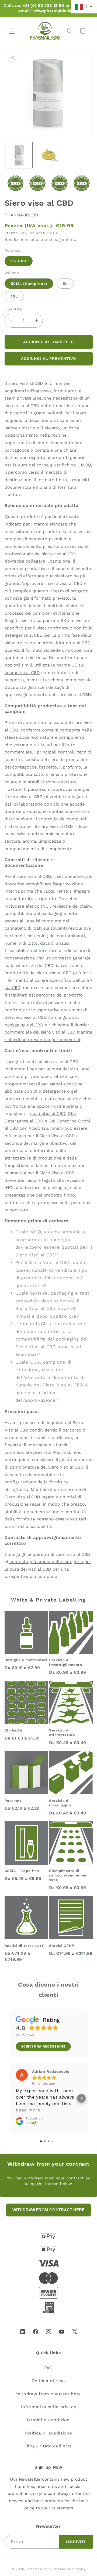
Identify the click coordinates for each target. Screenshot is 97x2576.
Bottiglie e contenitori (26, 1660)
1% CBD (19, 261)
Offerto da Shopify (69, 2569)
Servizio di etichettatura (62, 1733)
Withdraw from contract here (48, 2394)
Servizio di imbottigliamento (66, 1662)
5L (65, 284)
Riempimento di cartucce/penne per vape (68, 1875)
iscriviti (76, 2542)
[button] (12, 31)
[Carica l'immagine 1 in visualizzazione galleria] (19, 155)
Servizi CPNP (62, 1946)
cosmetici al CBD (48, 1113)
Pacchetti (14, 1801)
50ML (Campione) (29, 284)
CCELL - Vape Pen (22, 1871)
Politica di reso (48, 2381)
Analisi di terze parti (25, 1946)
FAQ (48, 2368)
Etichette (13, 1730)
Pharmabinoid (39, 2569)
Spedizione (16, 240)
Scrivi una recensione (44, 2046)
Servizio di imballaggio (60, 1803)
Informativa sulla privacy (49, 2407)
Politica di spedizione (49, 2433)
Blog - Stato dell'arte (49, 2446)
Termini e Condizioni (48, 2420)
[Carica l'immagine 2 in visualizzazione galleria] (48, 155)
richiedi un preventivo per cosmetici (42, 1040)
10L (14, 296)
